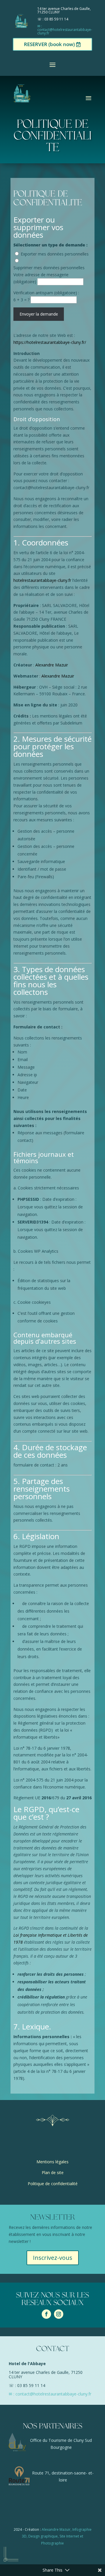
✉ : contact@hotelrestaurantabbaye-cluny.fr (65, 30)
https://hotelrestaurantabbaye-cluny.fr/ (50, 342)
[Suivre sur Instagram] (59, 2314)
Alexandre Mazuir (52, 665)
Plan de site (53, 2172)
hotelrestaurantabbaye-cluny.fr (42, 580)
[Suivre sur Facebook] (46, 2314)
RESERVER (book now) (49, 44)
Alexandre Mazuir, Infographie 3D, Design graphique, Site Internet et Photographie (57, 2536)
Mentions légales (52, 2162)
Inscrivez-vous (53, 2258)
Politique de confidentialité (53, 2184)
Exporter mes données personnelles (55, 254)
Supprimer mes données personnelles (49, 268)
